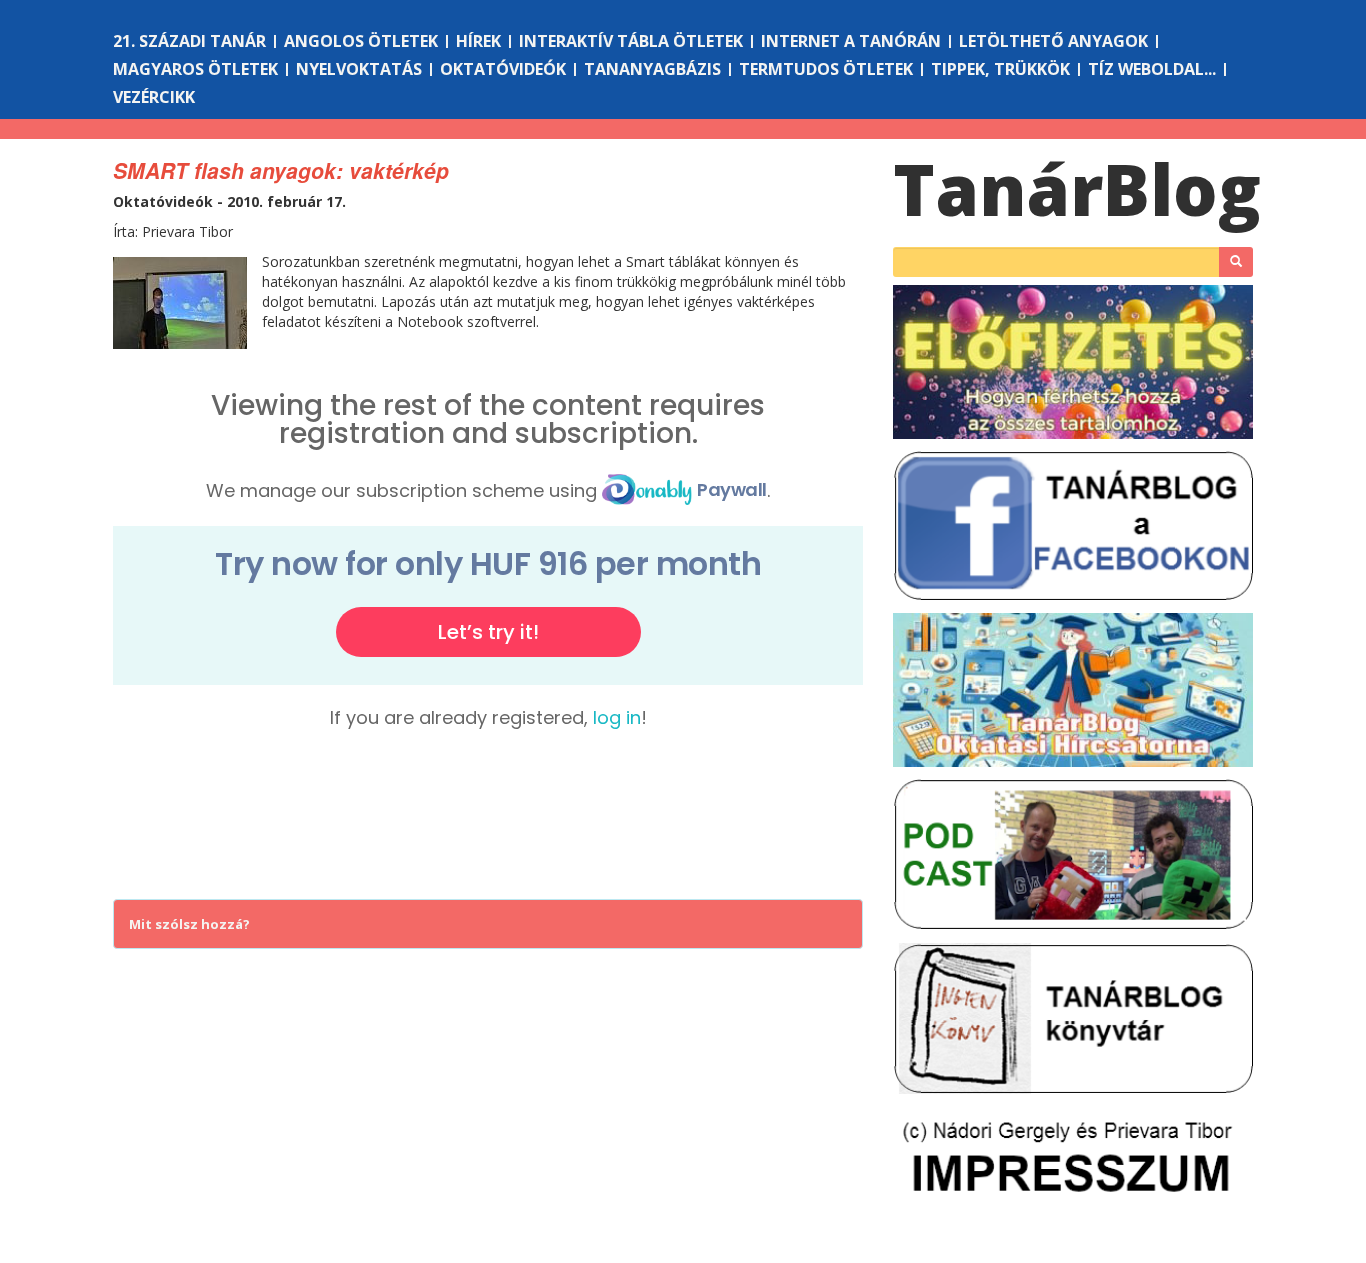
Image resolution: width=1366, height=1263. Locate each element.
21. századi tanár (189, 41)
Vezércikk (154, 97)
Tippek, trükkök (1000, 69)
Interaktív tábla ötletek (631, 41)
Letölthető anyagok (1053, 41)
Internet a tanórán (851, 41)
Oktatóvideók (503, 69)
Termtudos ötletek (826, 69)
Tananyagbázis (652, 69)
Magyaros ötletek (195, 69)
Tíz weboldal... (1152, 69)
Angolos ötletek (361, 41)
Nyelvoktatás (359, 69)
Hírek (478, 41)
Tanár (1077, 189)
